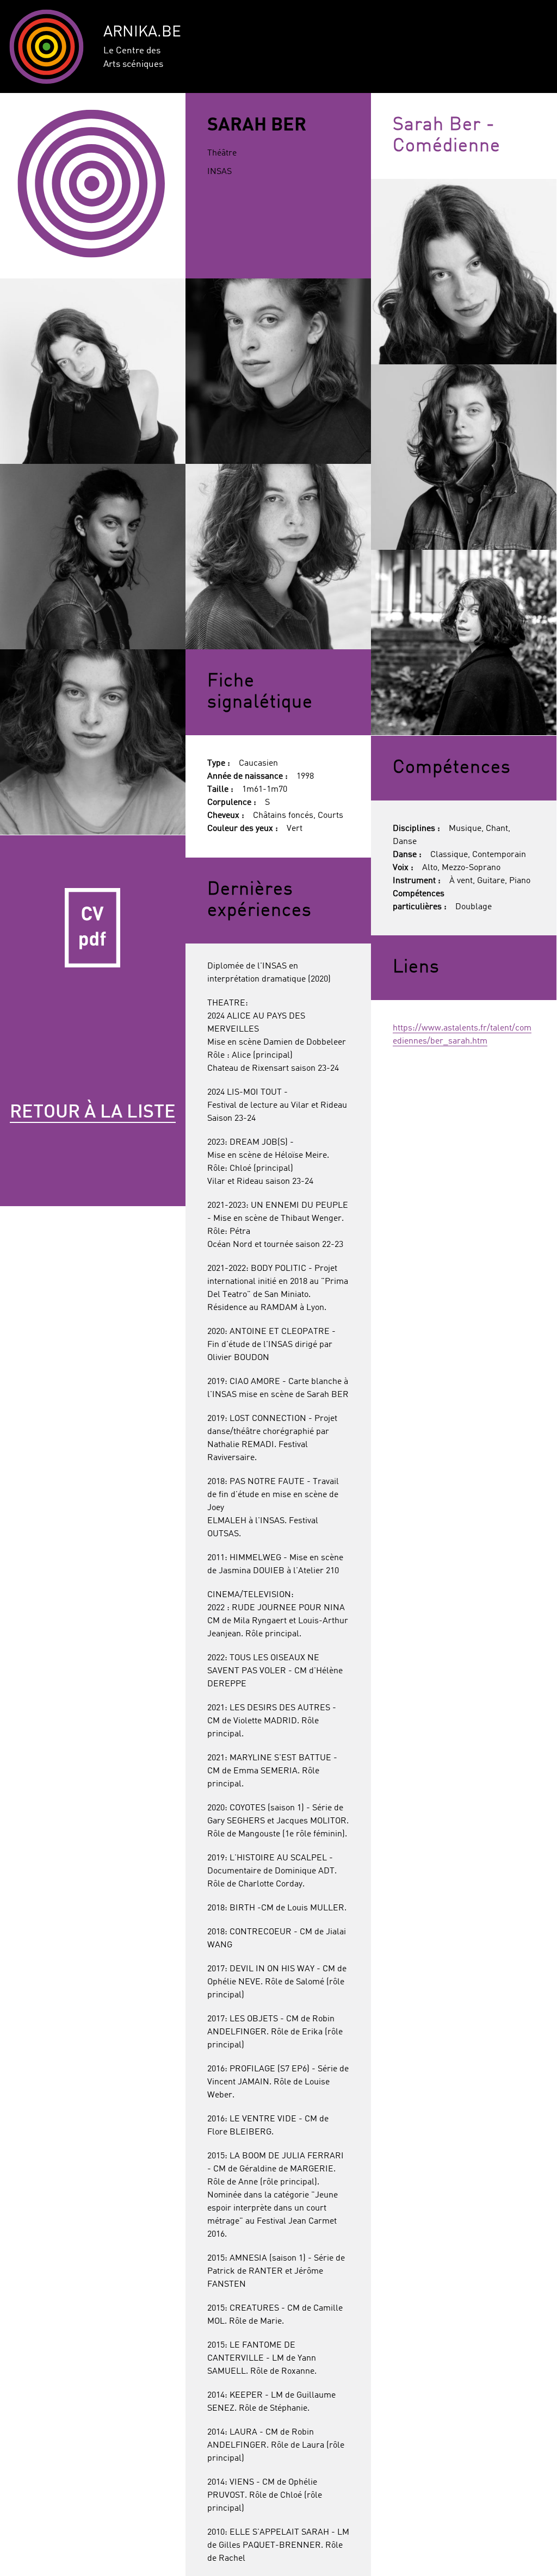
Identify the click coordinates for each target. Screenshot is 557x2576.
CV (93, 928)
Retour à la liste (93, 1113)
